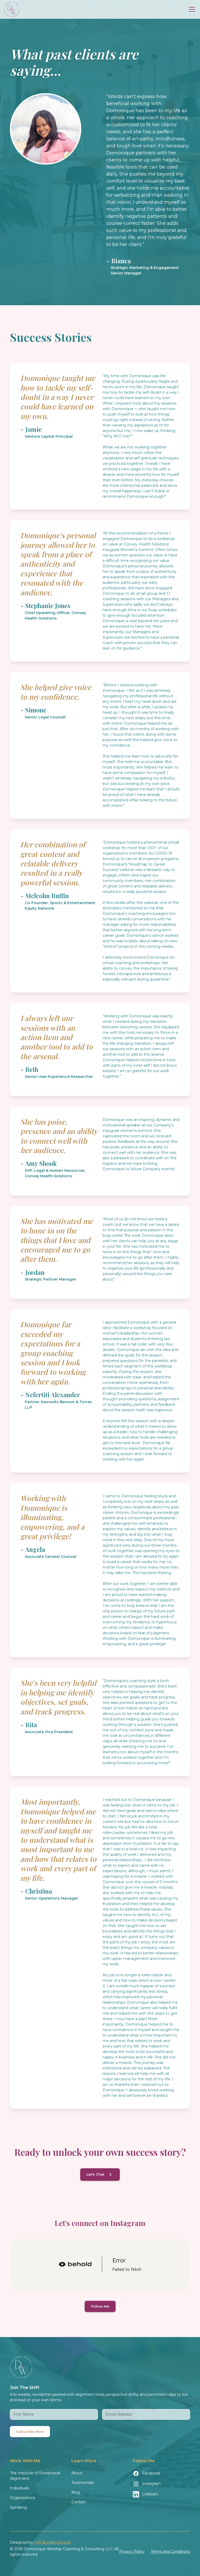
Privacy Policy (132, 2551)
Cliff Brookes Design (53, 2542)
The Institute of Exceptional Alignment (35, 2476)
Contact (79, 2502)
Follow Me (100, 2306)
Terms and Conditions (170, 2551)
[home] (12, 9)
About (77, 2473)
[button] (191, 9)
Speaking (18, 2507)
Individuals (19, 2488)
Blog (76, 2492)
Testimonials (83, 2483)
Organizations (23, 2498)
